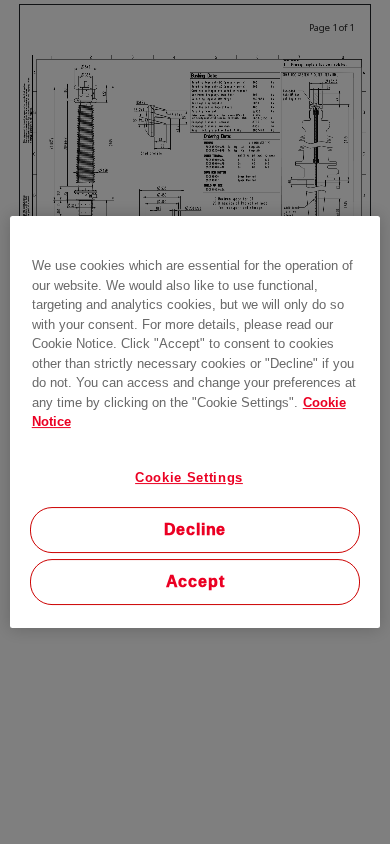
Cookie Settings (189, 477)
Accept (195, 581)
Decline (195, 529)
